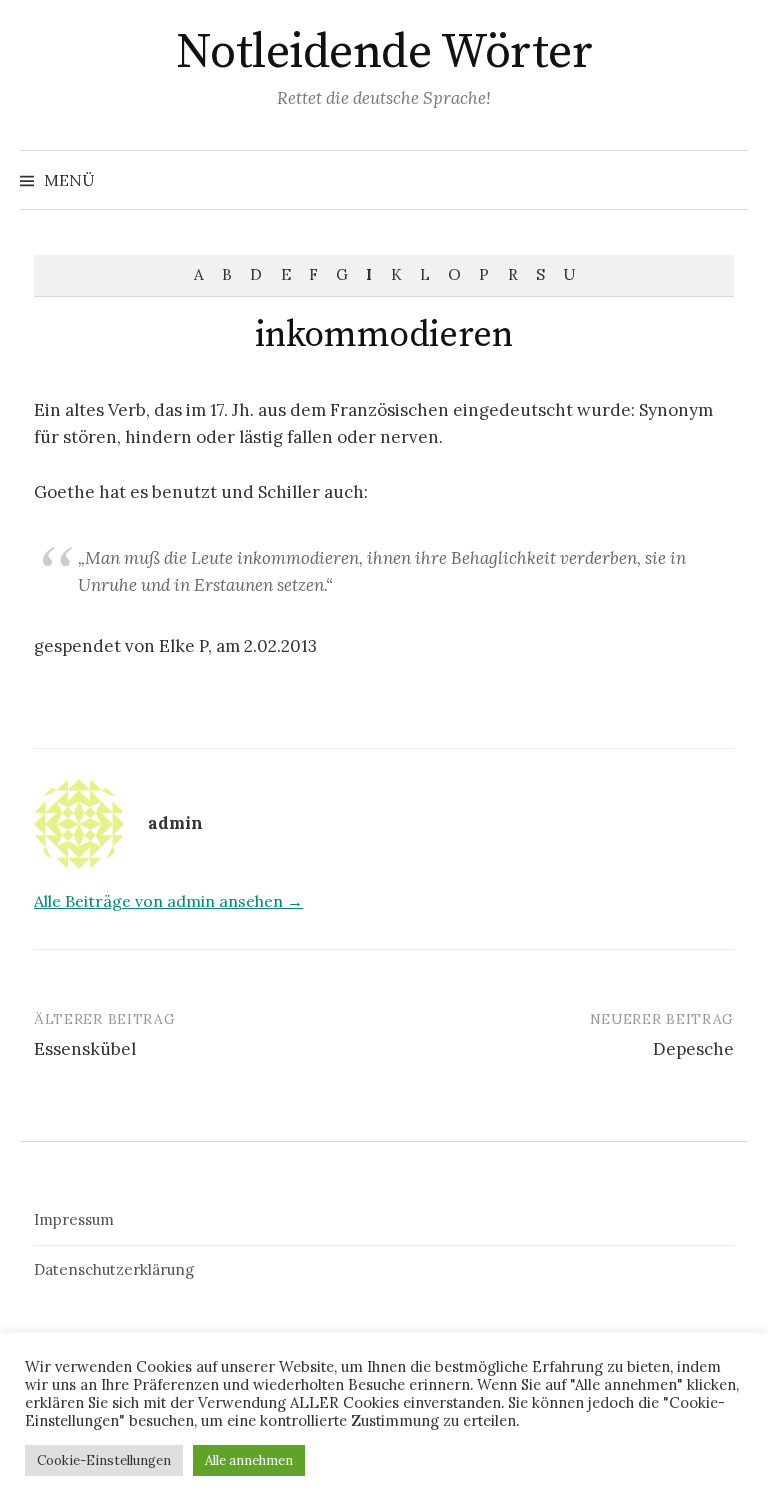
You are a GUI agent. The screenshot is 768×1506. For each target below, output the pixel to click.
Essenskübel (85, 1049)
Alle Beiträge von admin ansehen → (168, 901)
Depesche (693, 1049)
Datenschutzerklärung (114, 1269)
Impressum (74, 1219)
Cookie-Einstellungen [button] (104, 1460)
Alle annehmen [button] (249, 1460)
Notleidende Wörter (384, 53)
